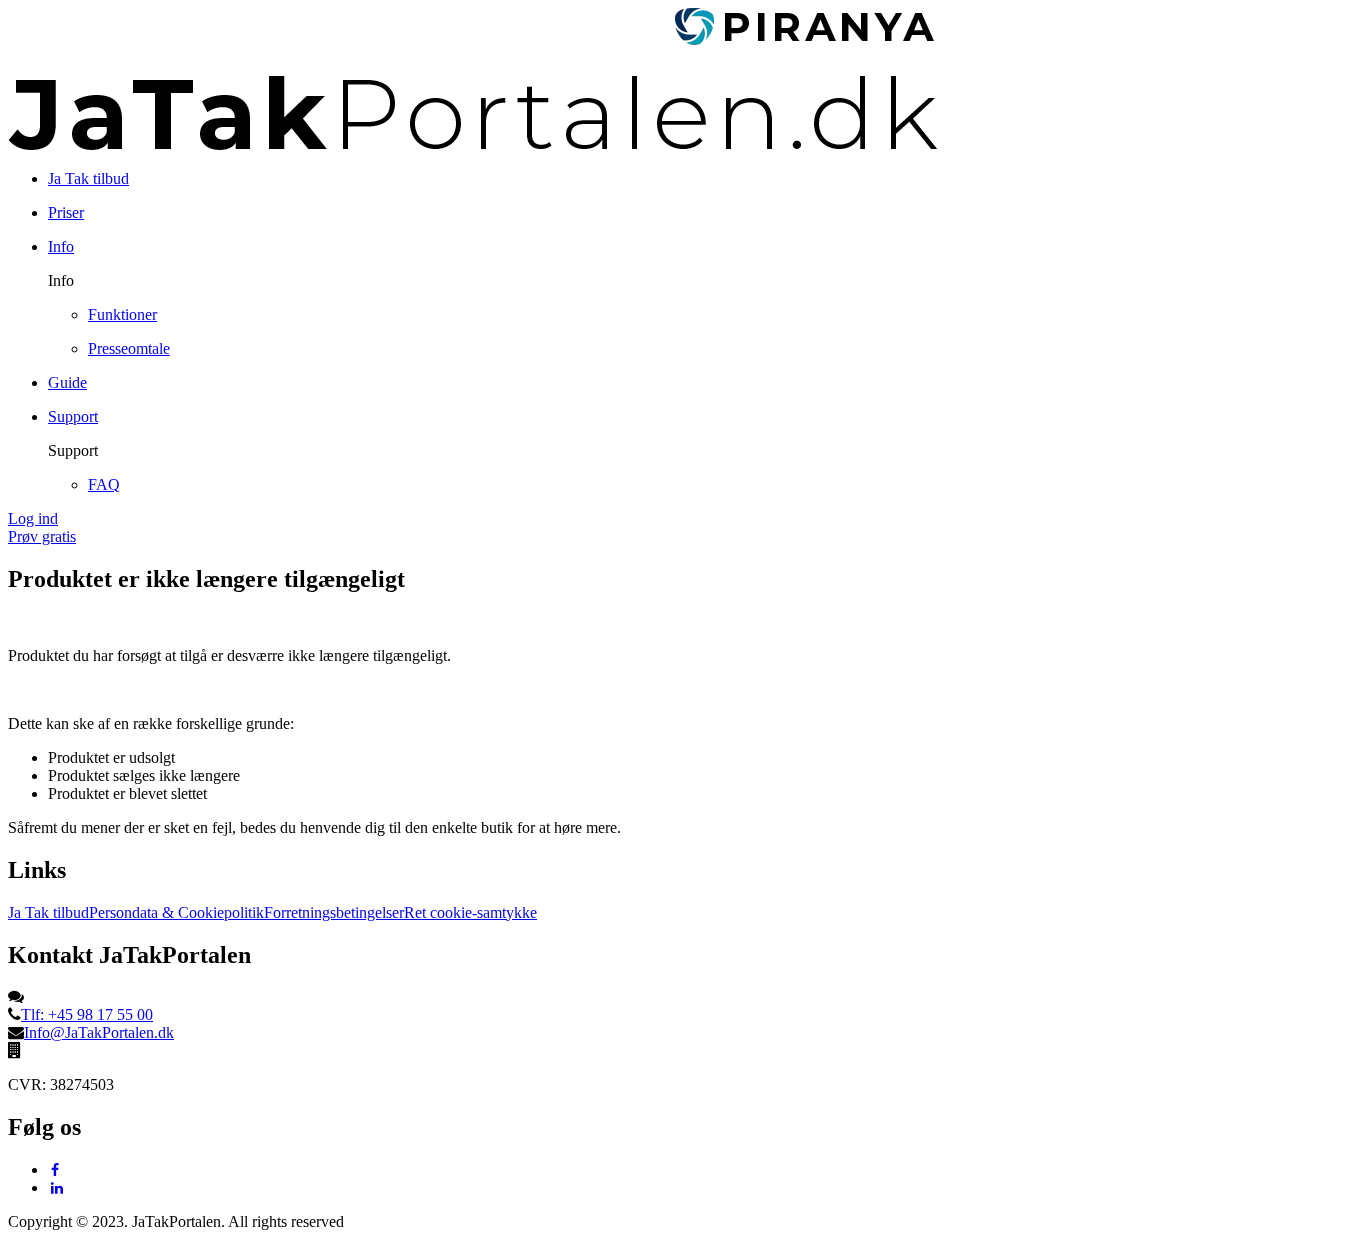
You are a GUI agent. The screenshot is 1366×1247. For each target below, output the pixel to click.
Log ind (33, 518)
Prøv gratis (42, 536)
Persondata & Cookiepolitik (176, 912)
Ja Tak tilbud (48, 912)
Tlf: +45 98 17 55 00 (87, 1014)
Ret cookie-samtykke (470, 912)
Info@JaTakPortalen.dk (99, 1032)
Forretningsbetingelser (334, 912)
